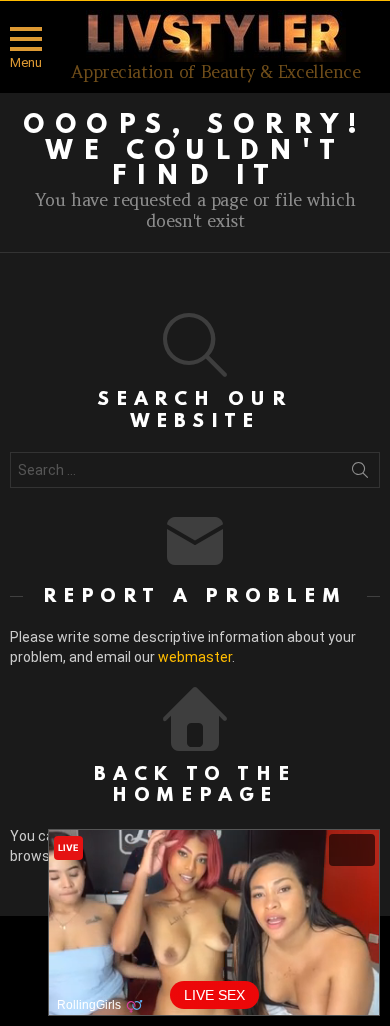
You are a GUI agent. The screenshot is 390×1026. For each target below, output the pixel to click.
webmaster (195, 657)
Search (360, 474)
